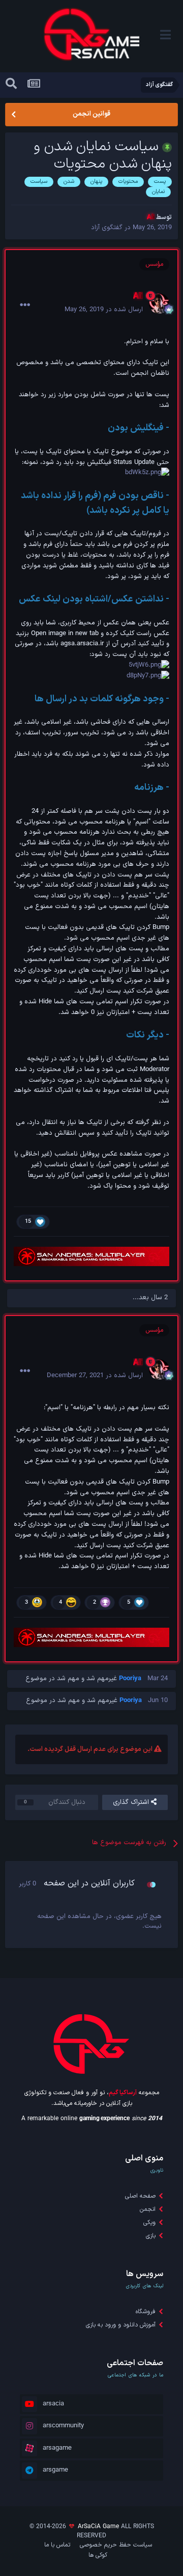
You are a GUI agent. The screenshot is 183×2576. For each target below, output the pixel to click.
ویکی (149, 2223)
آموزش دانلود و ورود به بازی (121, 2325)
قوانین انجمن (91, 114)
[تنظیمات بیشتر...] (25, 305)
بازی (151, 2236)
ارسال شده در (104, 310)
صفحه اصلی (140, 2196)
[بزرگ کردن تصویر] (147, 473)
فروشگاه (146, 2312)
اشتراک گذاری (132, 1802)
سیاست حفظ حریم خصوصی (116, 2545)
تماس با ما (57, 2545)
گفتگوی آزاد (107, 228)
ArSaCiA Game (98, 2527)
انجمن (148, 2209)
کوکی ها (98, 2555)
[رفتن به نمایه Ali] (159, 304)
